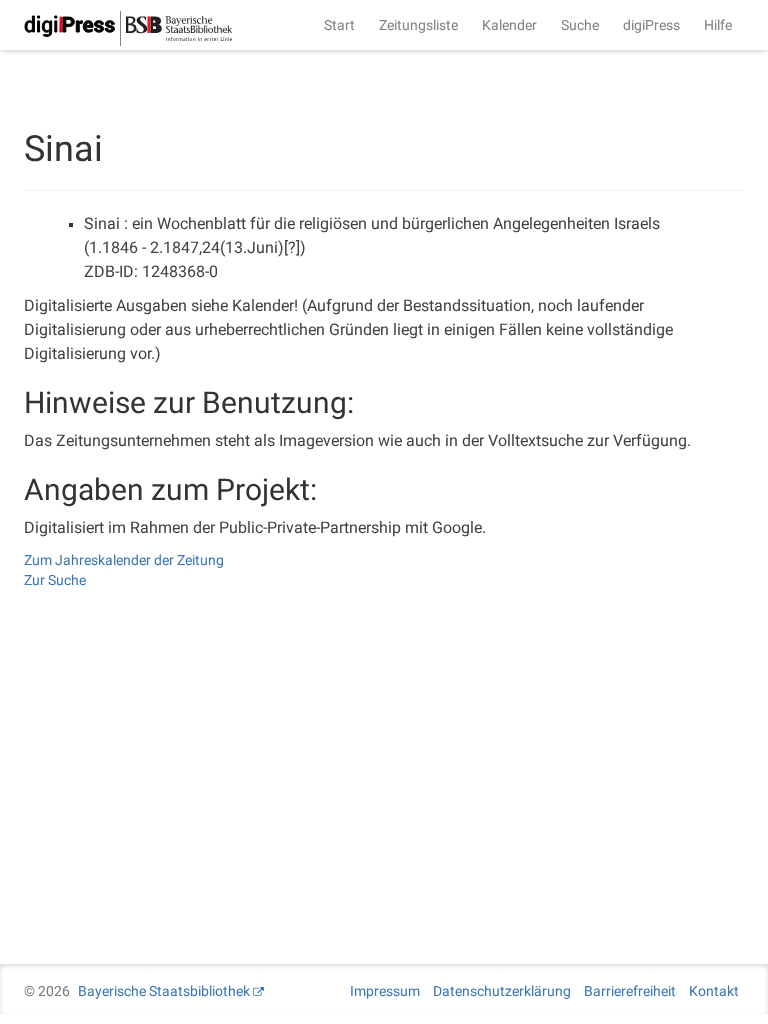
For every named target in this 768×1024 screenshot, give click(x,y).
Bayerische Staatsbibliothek (164, 991)
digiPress (651, 25)
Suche (580, 25)
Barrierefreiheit (630, 991)
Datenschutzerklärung (502, 991)
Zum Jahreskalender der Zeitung (124, 560)
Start (339, 25)
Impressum (385, 991)
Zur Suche (55, 580)
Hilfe (718, 25)
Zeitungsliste (418, 25)
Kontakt (714, 991)
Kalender (509, 25)
